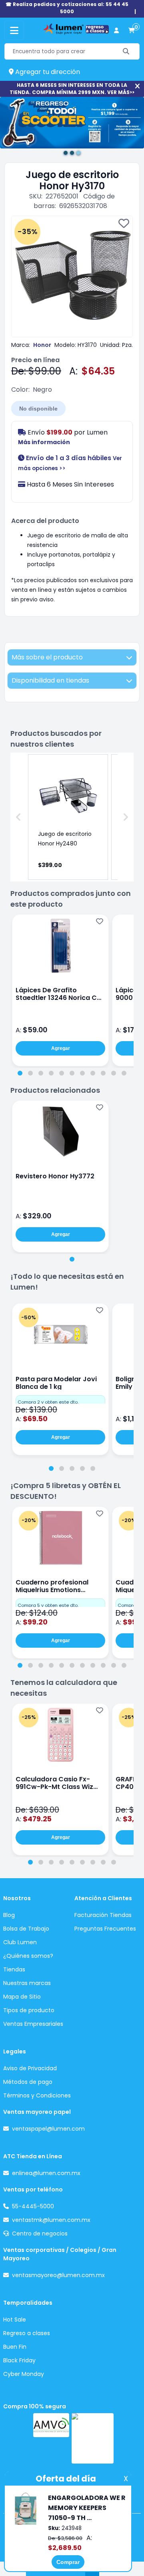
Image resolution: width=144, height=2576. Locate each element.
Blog (9, 1915)
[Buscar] (126, 51)
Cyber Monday (24, 2374)
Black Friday (19, 2360)
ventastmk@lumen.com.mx (51, 2220)
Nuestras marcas (27, 1983)
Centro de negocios (40, 2233)
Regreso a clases (27, 2333)
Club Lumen (20, 1942)
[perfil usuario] (116, 31)
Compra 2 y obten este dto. (48, 1402)
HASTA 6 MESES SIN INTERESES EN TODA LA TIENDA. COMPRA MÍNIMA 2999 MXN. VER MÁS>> (72, 89)
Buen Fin (15, 2347)
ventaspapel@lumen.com (48, 2129)
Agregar (61, 1048)
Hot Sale (15, 2320)
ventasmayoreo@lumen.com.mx (58, 2275)
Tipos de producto (29, 2010)
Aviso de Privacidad (30, 2068)
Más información (44, 442)
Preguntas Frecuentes (105, 1929)
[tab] (20, 1073)
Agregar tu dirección (47, 72)
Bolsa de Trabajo (26, 1929)
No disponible (38, 409)
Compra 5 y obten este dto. (48, 1605)
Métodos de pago (28, 2082)
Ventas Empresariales (33, 2024)
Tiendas (14, 1969)
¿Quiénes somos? (28, 1956)
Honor (42, 345)
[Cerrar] (137, 86)
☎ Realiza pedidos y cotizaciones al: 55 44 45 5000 (67, 8)
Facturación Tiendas (103, 1915)
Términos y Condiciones (37, 2095)
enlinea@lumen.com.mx (46, 2173)
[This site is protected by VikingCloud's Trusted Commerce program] (93, 2438)
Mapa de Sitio (22, 1997)
